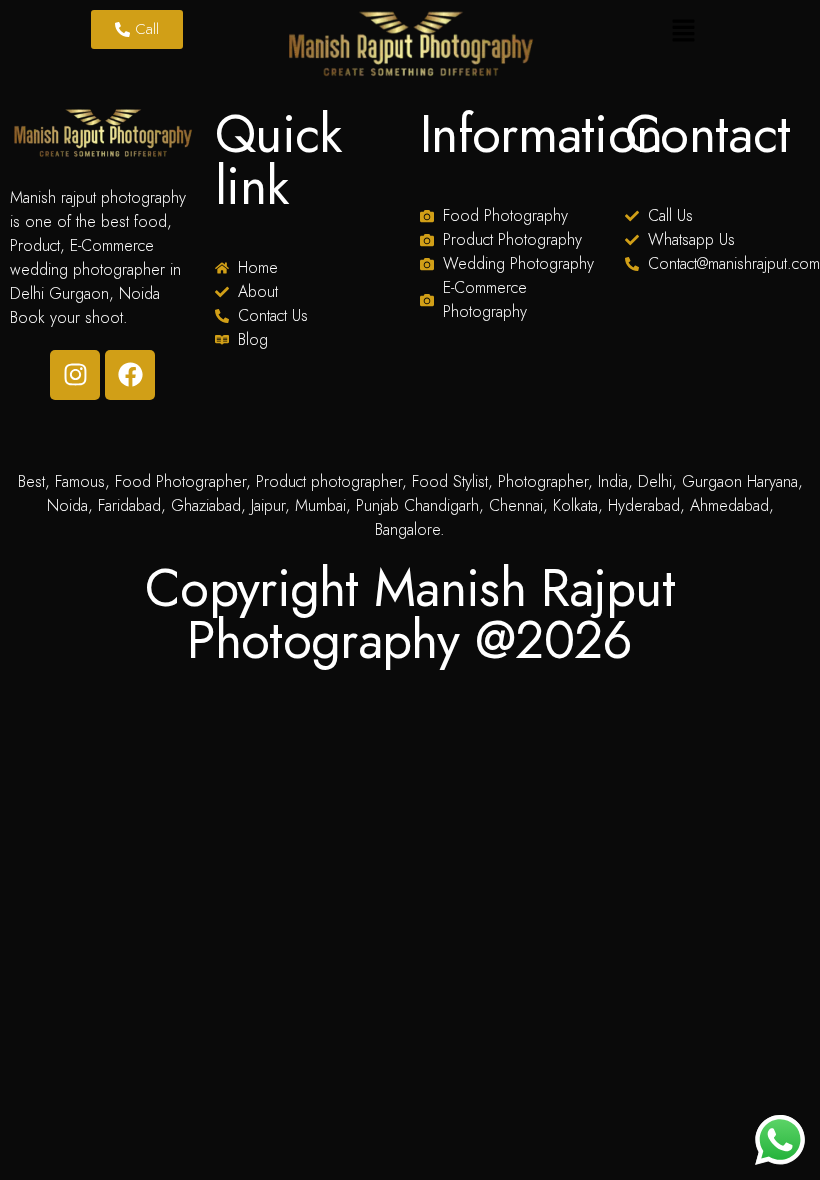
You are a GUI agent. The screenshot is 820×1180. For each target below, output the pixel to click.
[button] (683, 32)
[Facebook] (130, 375)
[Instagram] (75, 375)
